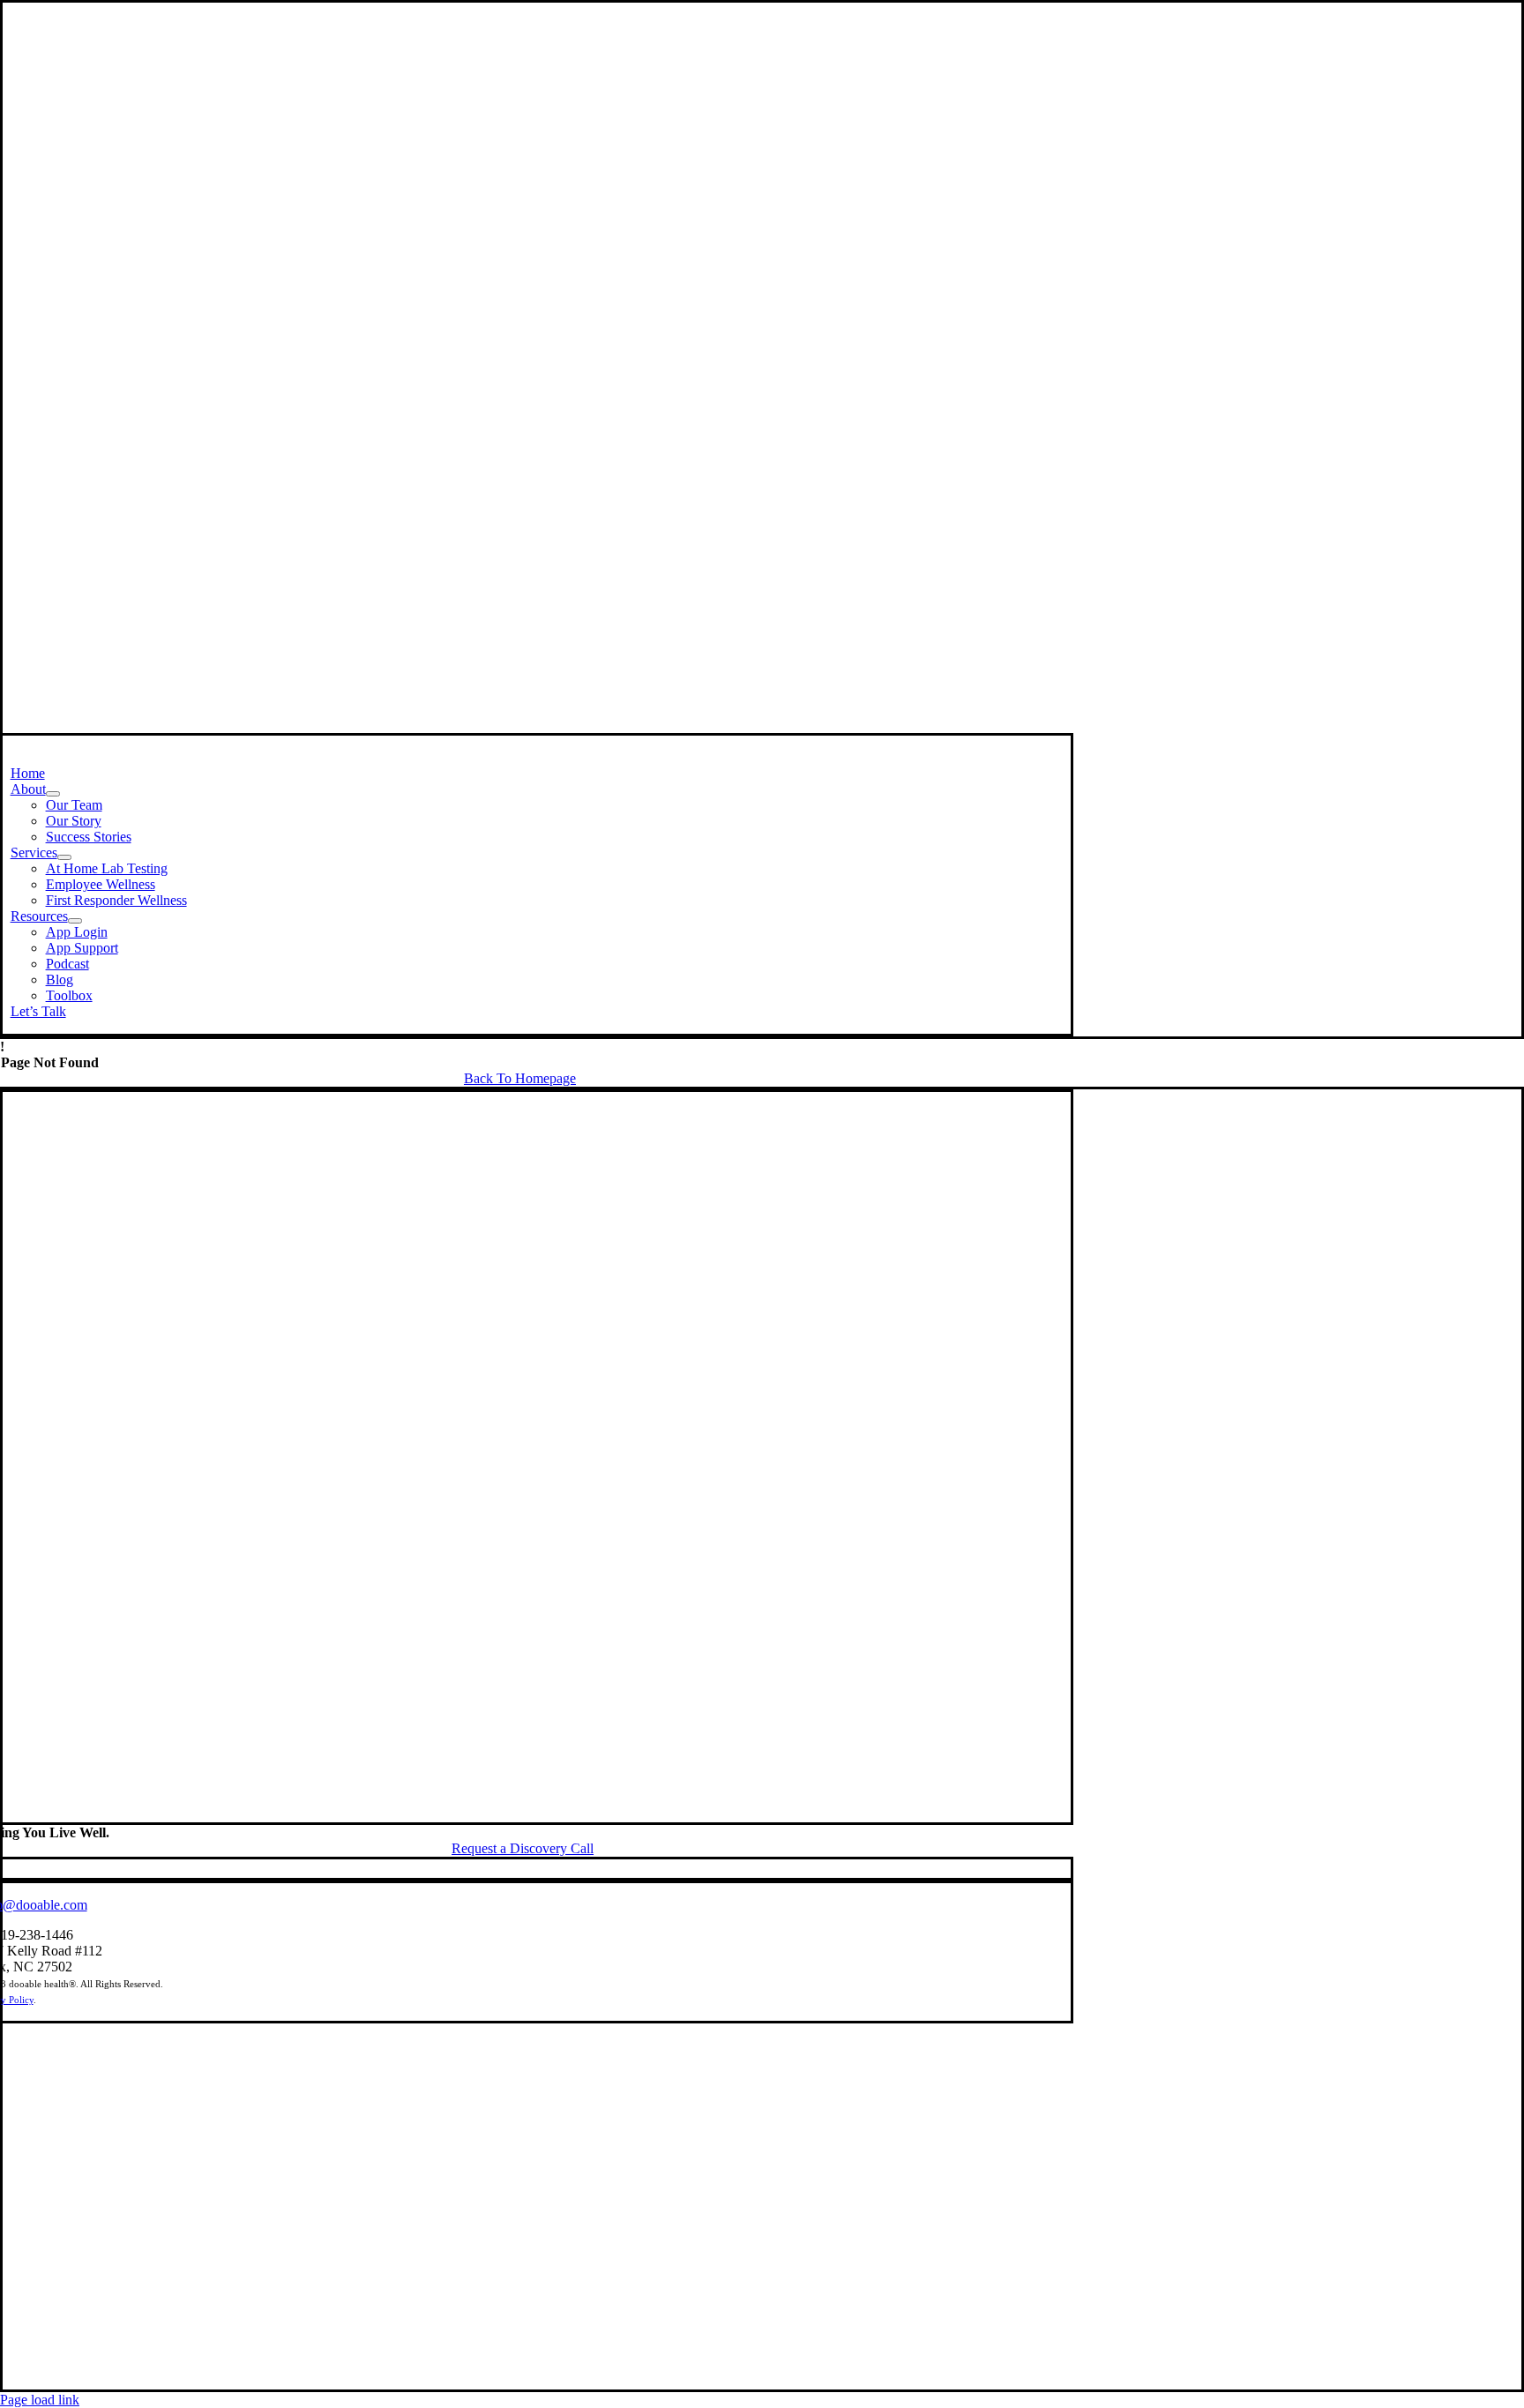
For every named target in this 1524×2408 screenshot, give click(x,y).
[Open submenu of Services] (64, 857)
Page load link (40, 2400)
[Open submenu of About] (53, 794)
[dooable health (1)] (523, 1814)
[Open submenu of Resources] (75, 921)
